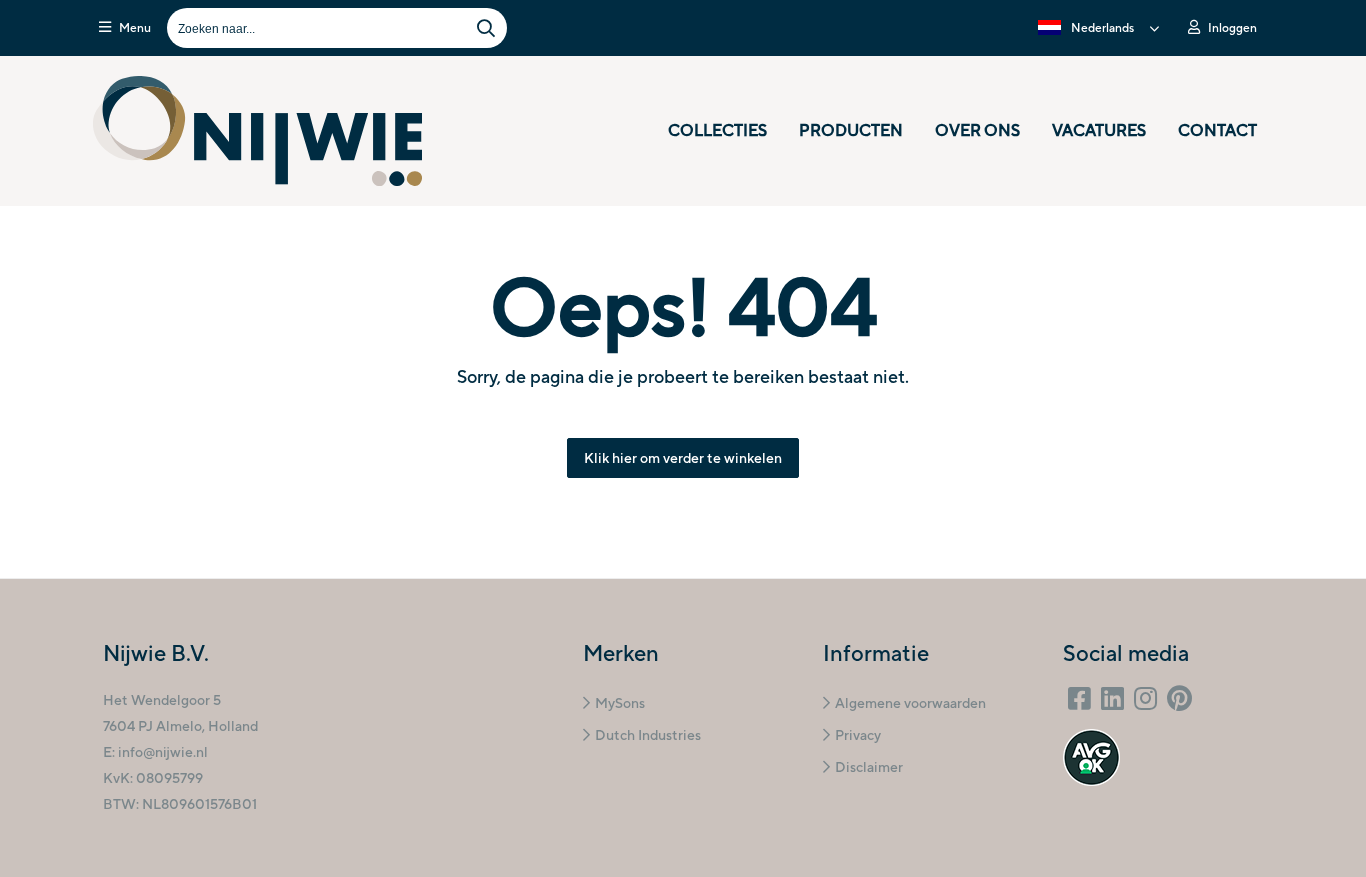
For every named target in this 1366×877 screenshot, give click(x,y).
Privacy (858, 735)
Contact (1217, 130)
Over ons (977, 130)
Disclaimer (869, 767)
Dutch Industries (648, 735)
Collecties (717, 130)
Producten (851, 130)
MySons (620, 703)
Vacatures (1099, 130)
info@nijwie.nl (163, 752)
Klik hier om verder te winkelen (683, 458)
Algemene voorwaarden (910, 703)
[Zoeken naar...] (486, 28)
